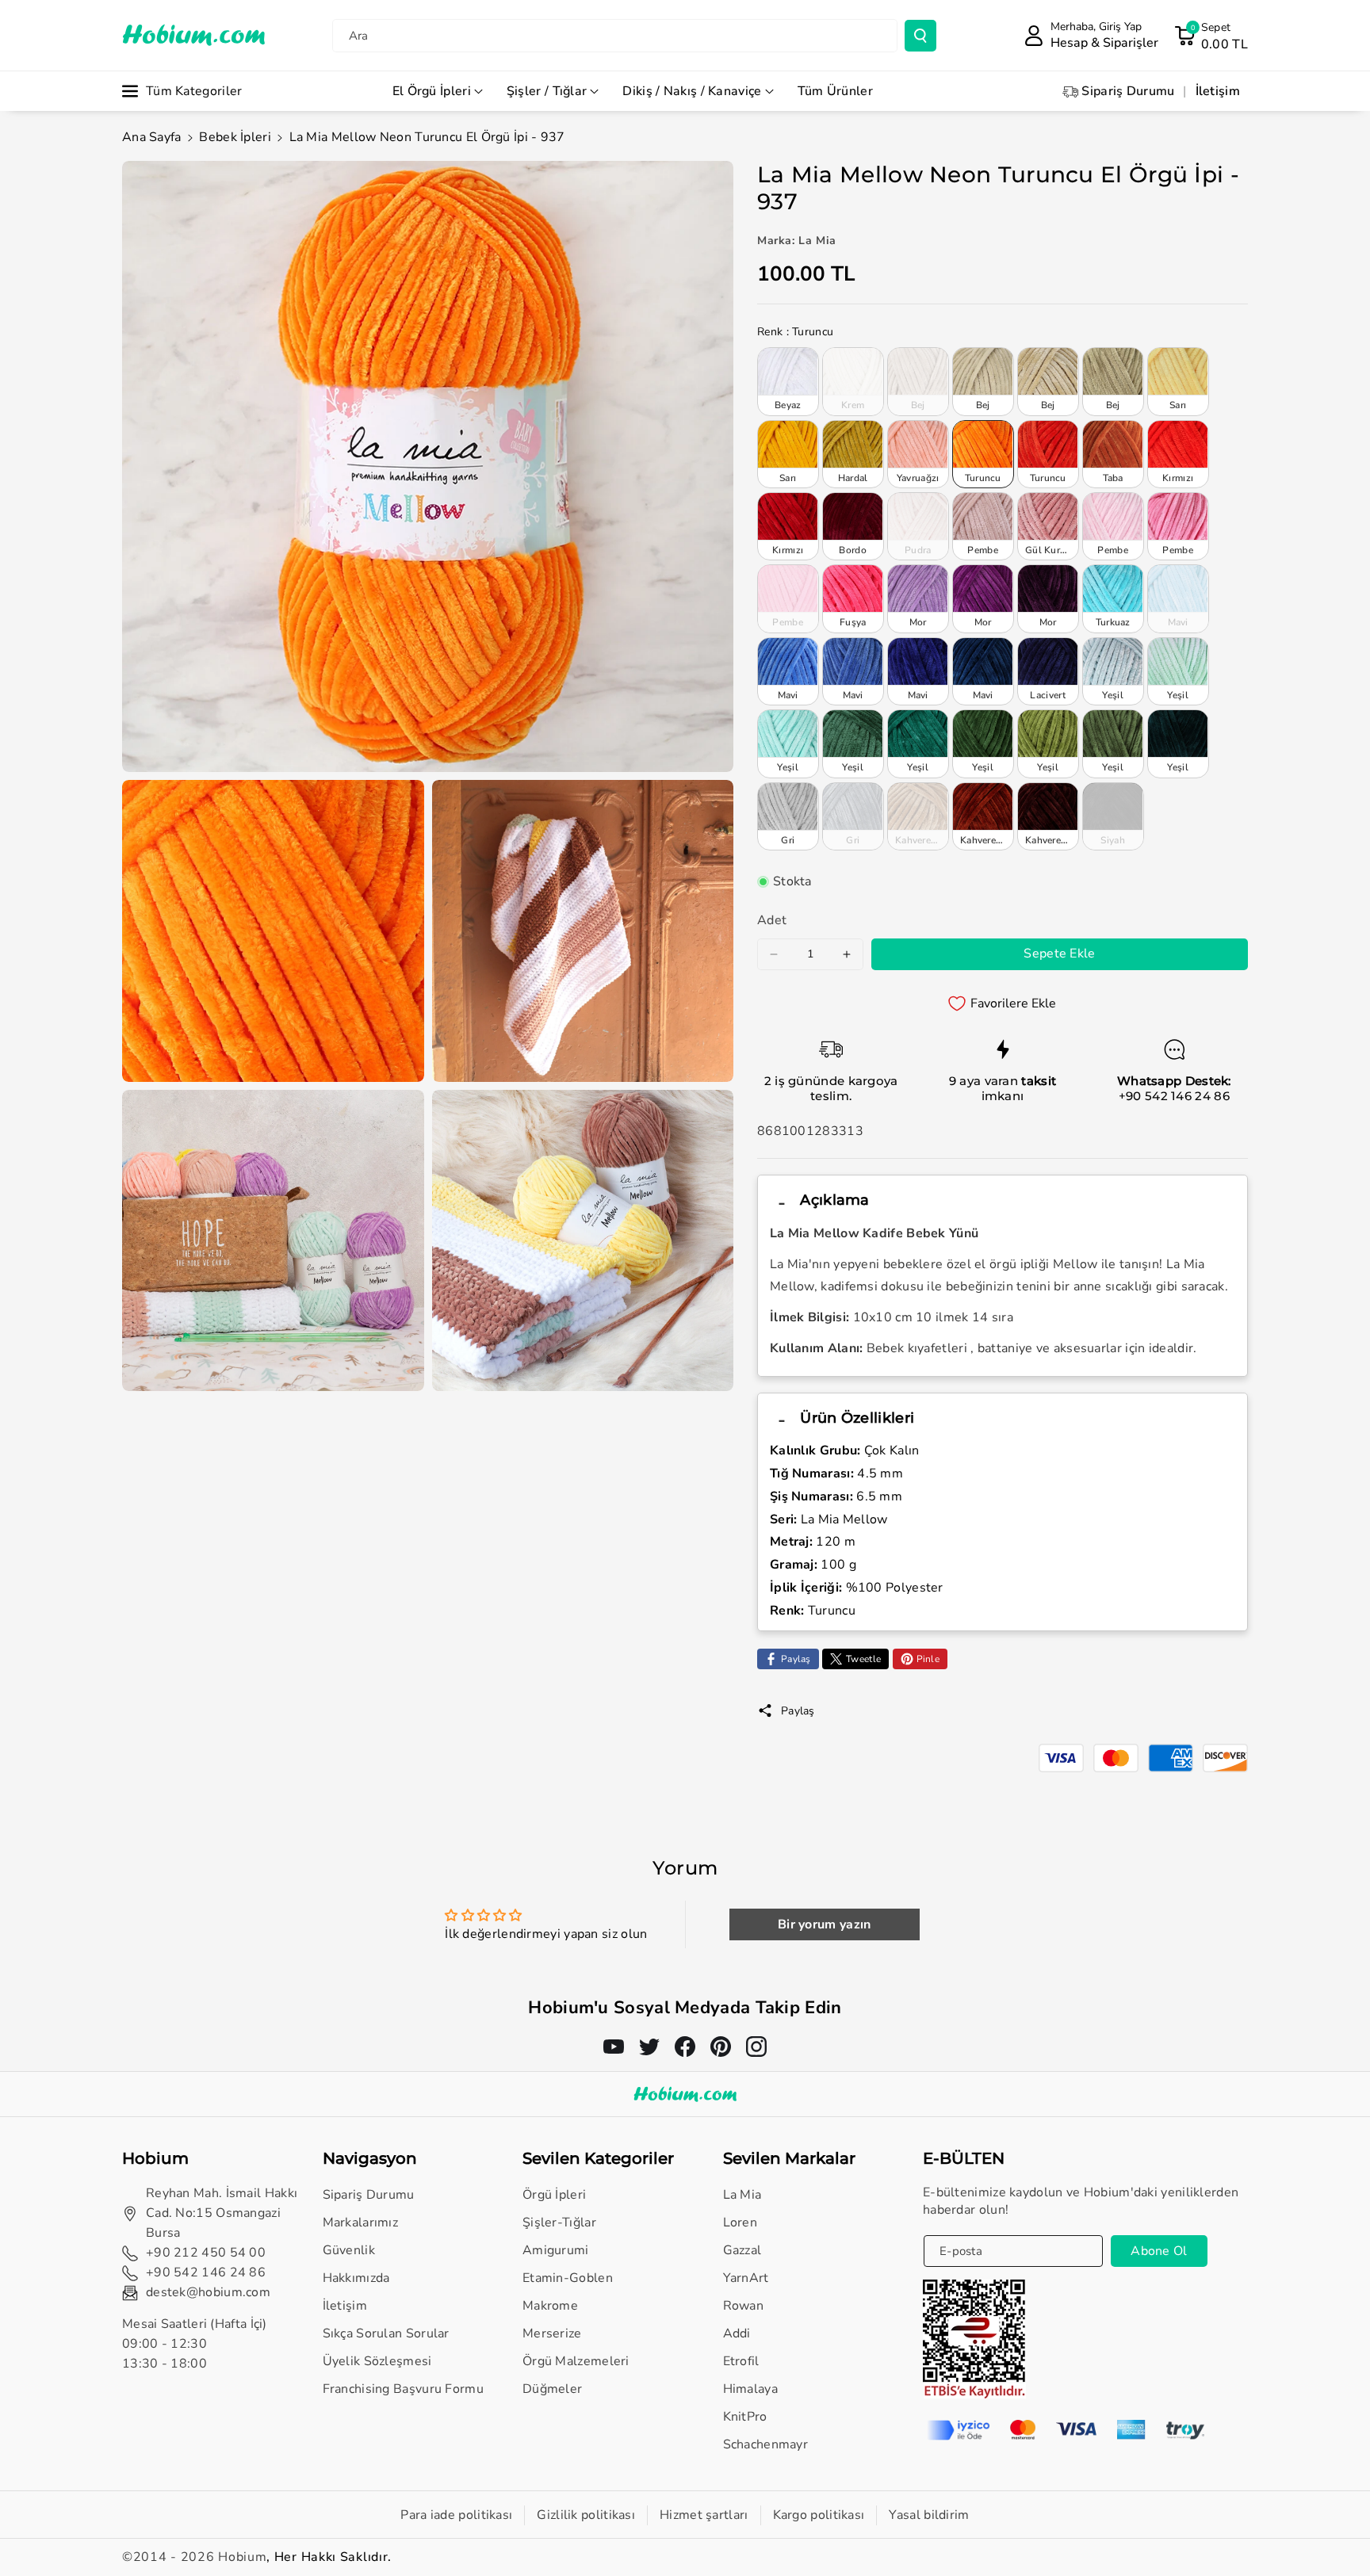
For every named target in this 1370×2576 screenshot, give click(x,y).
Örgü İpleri (554, 2195)
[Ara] (920, 36)
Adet (772, 920)
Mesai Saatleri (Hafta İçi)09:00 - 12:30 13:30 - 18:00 (195, 2344)
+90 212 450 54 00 (206, 2253)
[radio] (788, 381)
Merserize (552, 2333)
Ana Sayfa (152, 137)
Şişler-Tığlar (559, 2222)
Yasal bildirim (929, 2515)
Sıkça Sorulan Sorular (386, 2333)
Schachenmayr (766, 2444)
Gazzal (742, 2250)
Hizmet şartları (704, 2515)
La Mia (742, 2195)
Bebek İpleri (235, 137)
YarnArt (746, 2278)
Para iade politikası (456, 2515)
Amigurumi (556, 2250)
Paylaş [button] (798, 1711)
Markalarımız (361, 2222)
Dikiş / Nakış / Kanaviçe (692, 91)
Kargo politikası (819, 2515)
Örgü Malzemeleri (576, 2361)
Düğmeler (552, 2389)
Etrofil (741, 2361)
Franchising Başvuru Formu (404, 2389)
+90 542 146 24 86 (1174, 1096)
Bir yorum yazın (825, 1924)
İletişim (345, 2306)
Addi (737, 2333)
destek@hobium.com (208, 2292)
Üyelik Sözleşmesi (377, 2361)
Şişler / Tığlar (547, 91)
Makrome (550, 2306)
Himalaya (750, 2389)
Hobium (242, 2557)
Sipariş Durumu (369, 2195)
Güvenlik (349, 2250)
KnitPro (745, 2417)
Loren (740, 2222)
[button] (1211, 36)
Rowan (744, 2306)
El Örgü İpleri (432, 91)
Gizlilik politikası (586, 2515)
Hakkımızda (356, 2278)
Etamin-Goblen (568, 2278)
